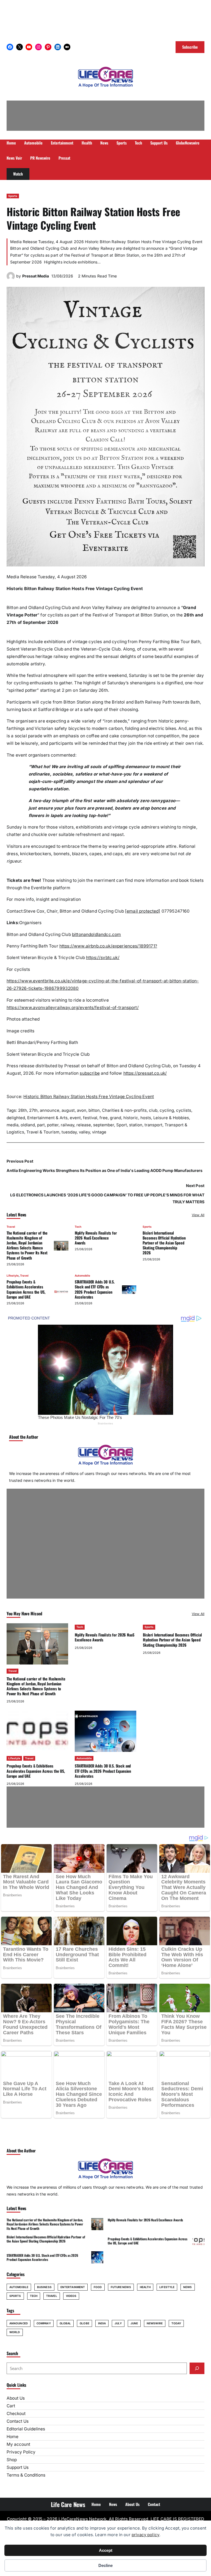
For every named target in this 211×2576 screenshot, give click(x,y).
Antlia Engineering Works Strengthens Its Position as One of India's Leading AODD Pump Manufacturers (105, 1170)
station (136, 1125)
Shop (12, 2460)
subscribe (90, 1073)
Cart (11, 2406)
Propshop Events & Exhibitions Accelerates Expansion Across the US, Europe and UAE (26, 1289)
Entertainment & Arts (47, 1118)
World (15, 2332)
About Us (16, 2398)
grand (116, 1118)
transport (153, 1125)
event (75, 1118)
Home (13, 2437)
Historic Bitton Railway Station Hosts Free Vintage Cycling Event (89, 1097)
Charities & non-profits (124, 1110)
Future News (121, 2287)
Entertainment (73, 2287)
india (102, 2323)
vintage (99, 1132)
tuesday (69, 1132)
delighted (16, 1118)
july (118, 2323)
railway (67, 1125)
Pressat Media (36, 276)
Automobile (82, 1276)
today (176, 2323)
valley (84, 1132)
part (41, 1125)
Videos (71, 2296)
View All (198, 1215)
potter (53, 1125)
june (134, 2323)
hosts (146, 1118)
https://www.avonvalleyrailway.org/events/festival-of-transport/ (73, 1008)
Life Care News (68, 2504)
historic (131, 1118)
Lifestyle (13, 1276)
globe (84, 2323)
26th (23, 1110)
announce (50, 1110)
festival (90, 1118)
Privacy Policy (21, 2452)
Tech (78, 1227)
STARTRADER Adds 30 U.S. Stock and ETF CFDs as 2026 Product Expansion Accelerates (95, 1289)
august (68, 1110)
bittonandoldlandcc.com (96, 934)
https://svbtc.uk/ (103, 958)
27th (33, 1110)
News (188, 2287)
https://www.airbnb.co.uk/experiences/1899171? (108, 946)
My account (18, 2444)
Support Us (18, 2467)
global (65, 2323)
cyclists (184, 1110)
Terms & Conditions (26, 2475)
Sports (13, 196)
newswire (155, 2323)
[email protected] (143, 911)
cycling (167, 1110)
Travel (11, 1227)
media (13, 1125)
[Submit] (197, 2368)
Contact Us (18, 2421)
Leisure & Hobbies (171, 1118)
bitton (94, 1110)
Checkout (16, 2414)
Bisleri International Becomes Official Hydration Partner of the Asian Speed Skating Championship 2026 (164, 1243)
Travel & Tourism (43, 1132)
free (104, 1118)
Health (145, 2287)
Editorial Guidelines (26, 2429)
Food (98, 2287)
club (153, 1110)
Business (44, 2287)
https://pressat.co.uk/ (145, 1073)
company (44, 2323)
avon (82, 1110)
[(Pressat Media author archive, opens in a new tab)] (11, 279)
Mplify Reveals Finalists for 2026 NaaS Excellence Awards (96, 1238)
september (104, 1125)
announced (19, 2323)
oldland (28, 1125)
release (84, 1125)
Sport (122, 1125)
